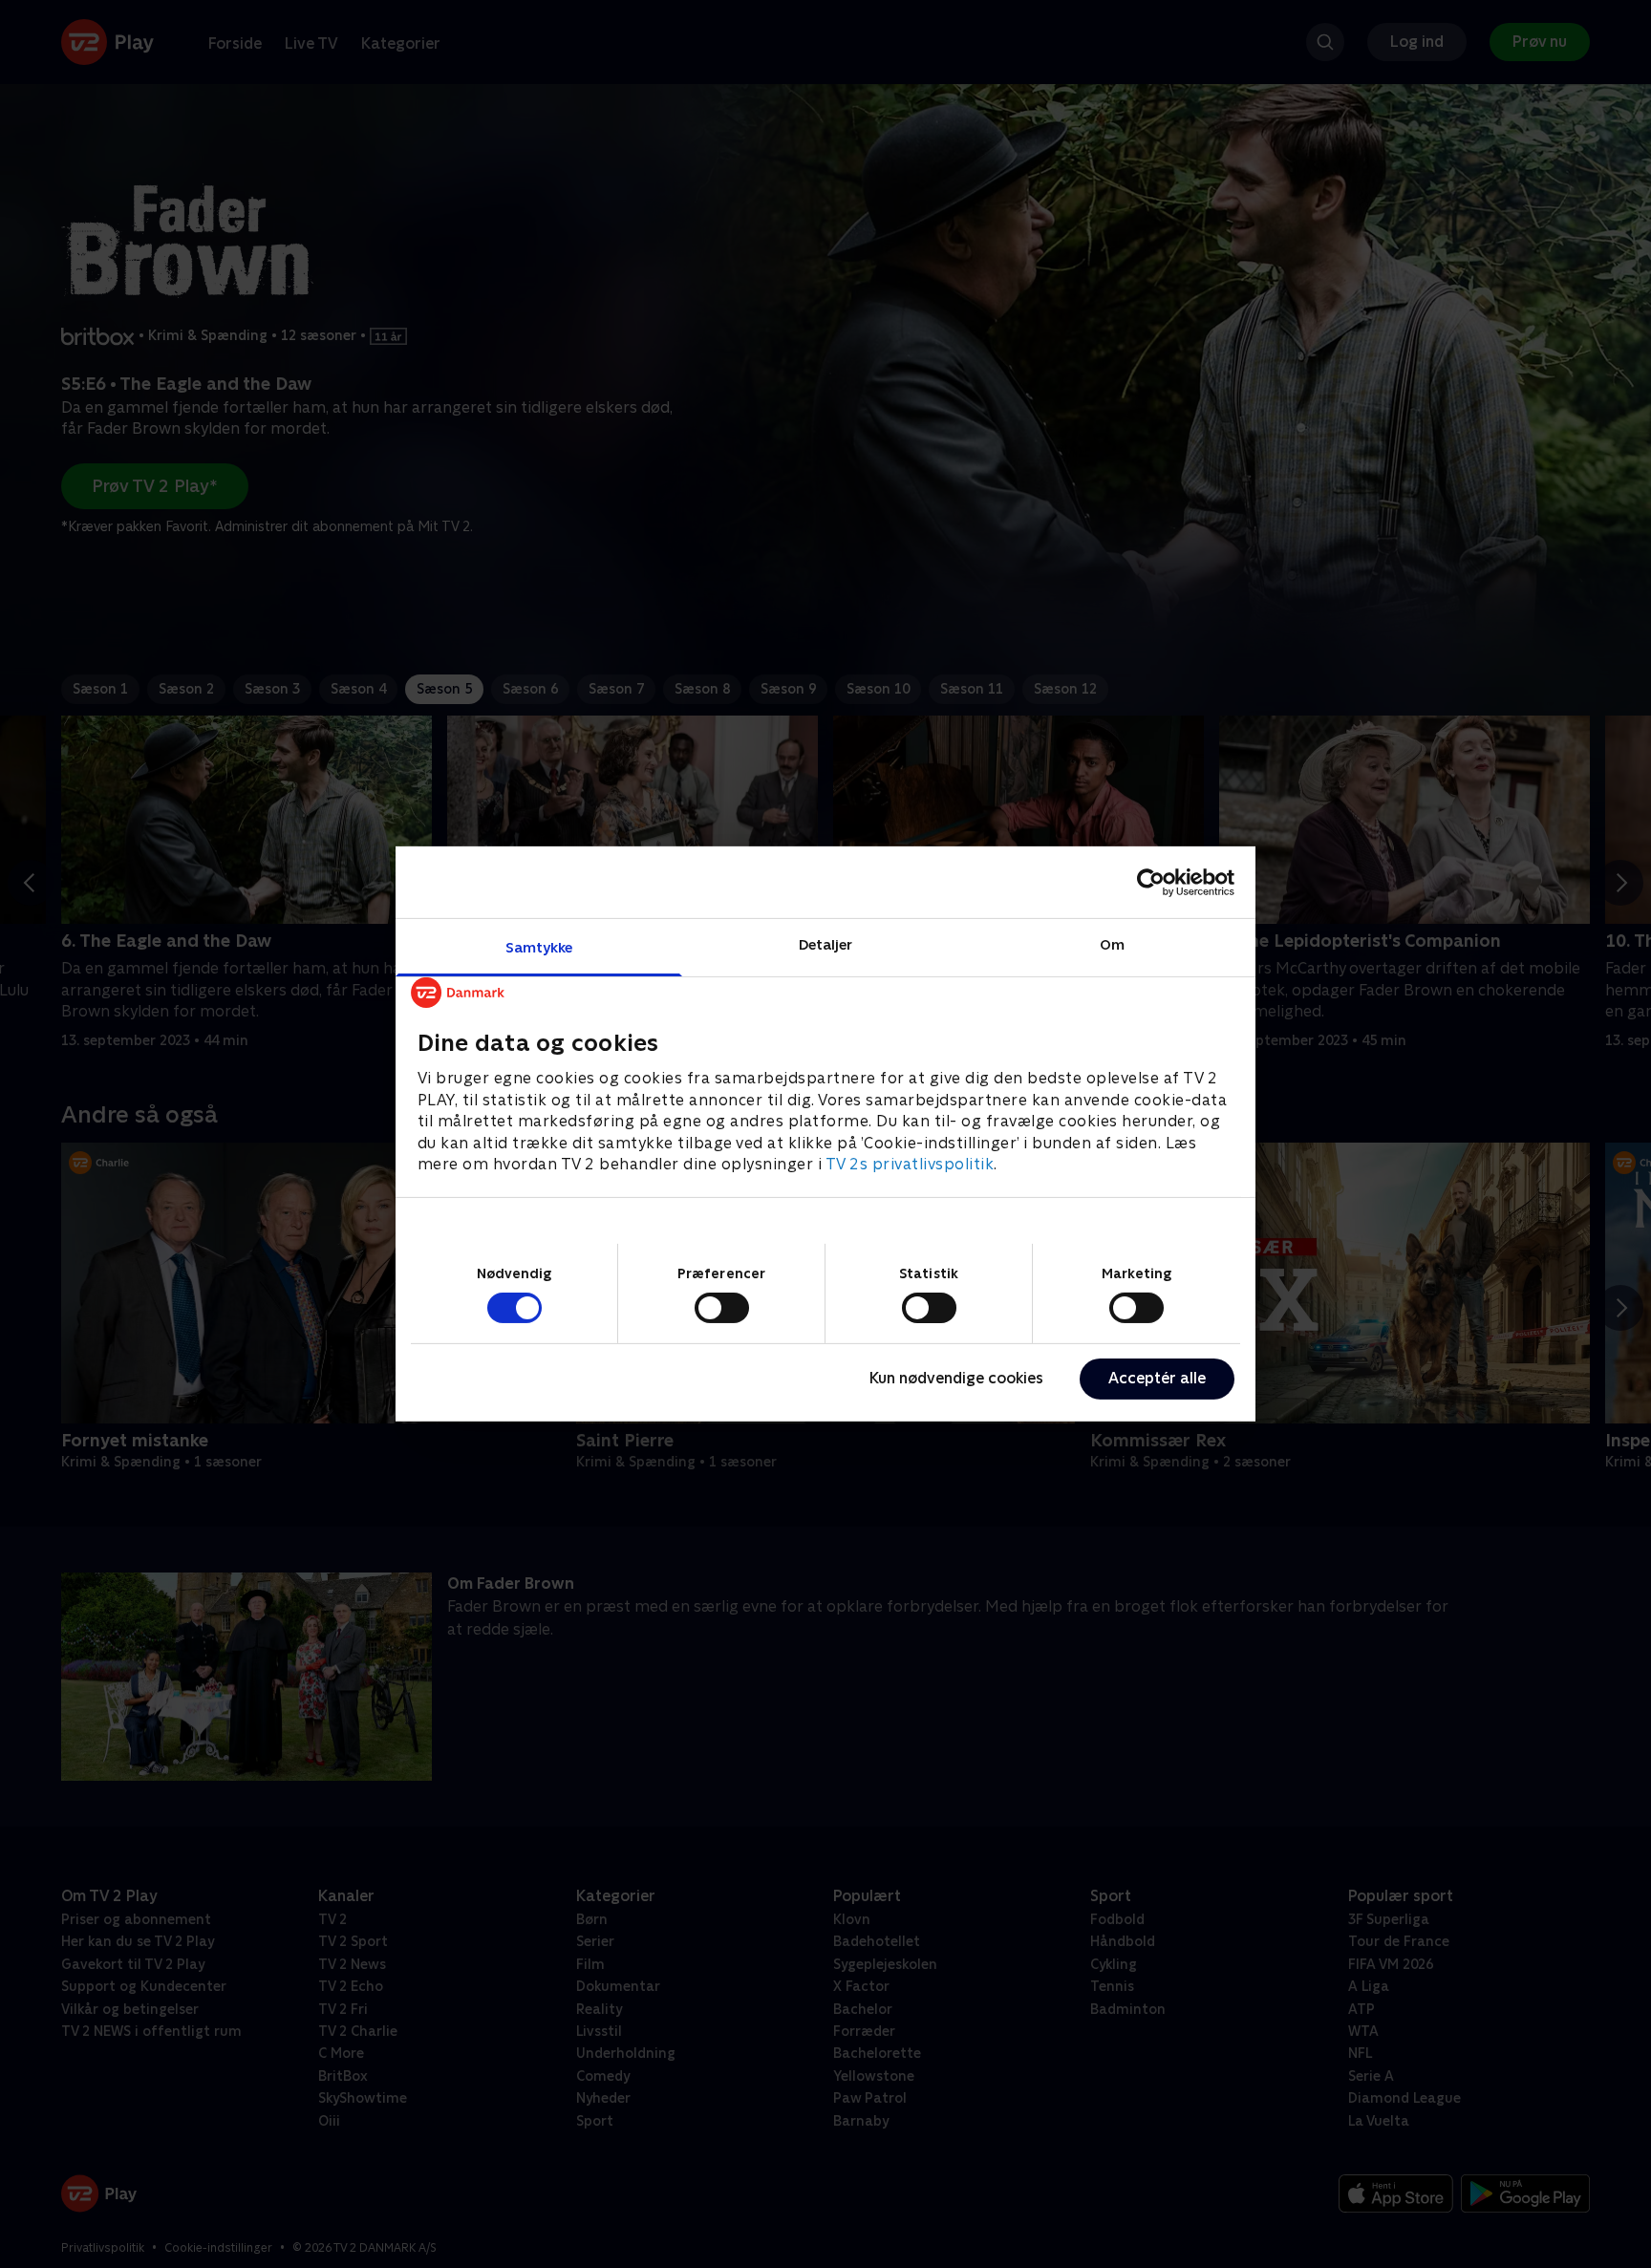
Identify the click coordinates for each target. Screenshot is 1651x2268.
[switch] (722, 1308)
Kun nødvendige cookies (956, 1378)
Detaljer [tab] (826, 944)
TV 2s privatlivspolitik (910, 1164)
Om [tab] (1112, 944)
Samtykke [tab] (539, 947)
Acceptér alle (1157, 1378)
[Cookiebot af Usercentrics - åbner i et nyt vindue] (1151, 882)
